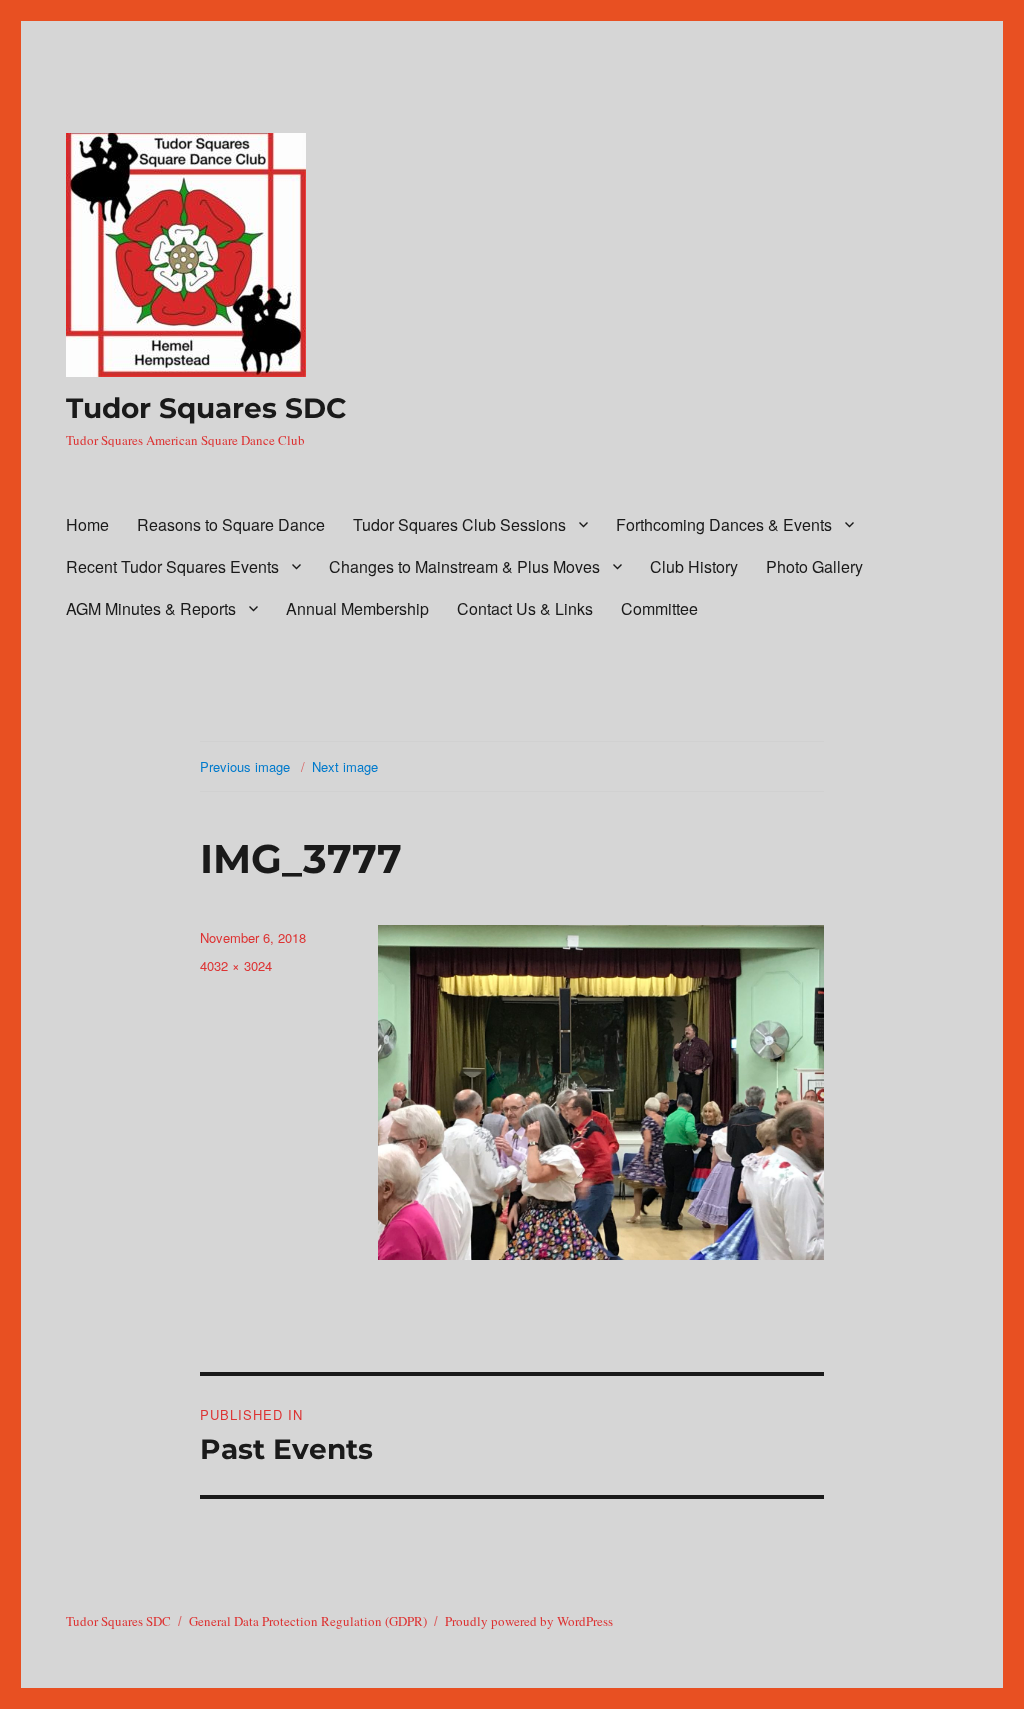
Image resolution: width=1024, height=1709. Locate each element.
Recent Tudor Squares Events (172, 566)
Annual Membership (357, 608)
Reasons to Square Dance (231, 524)
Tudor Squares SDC (206, 408)
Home (87, 524)
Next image (345, 766)
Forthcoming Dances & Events (724, 524)
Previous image (245, 766)
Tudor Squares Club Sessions (459, 524)
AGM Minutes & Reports (151, 608)
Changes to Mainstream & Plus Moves (464, 566)
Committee (659, 608)
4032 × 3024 (236, 965)
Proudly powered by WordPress (529, 1621)
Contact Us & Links (525, 608)
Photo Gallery (814, 566)
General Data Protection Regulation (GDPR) (308, 1621)
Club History (694, 566)
